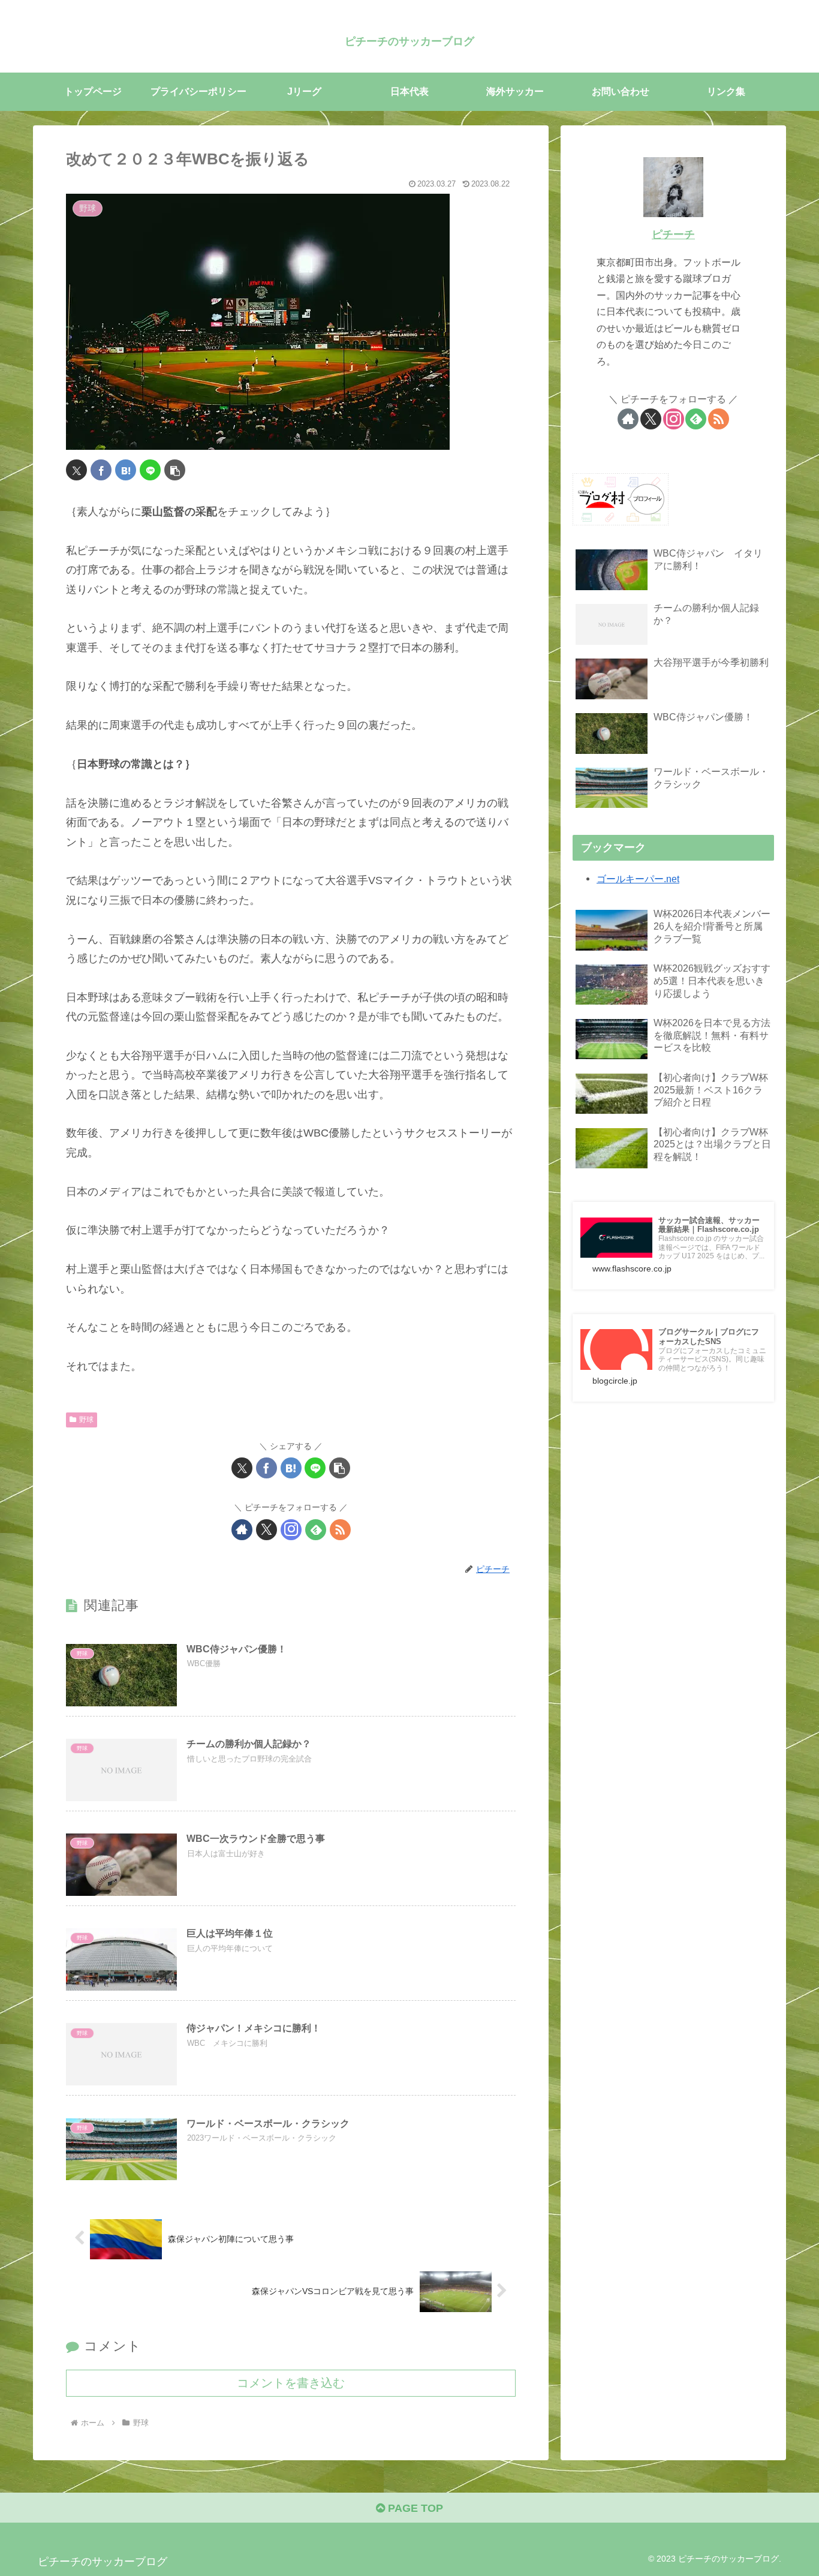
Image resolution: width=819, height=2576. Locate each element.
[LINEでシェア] (150, 470)
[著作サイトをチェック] (242, 1530)
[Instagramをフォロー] (291, 1530)
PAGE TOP (414, 2508)
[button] (175, 470)
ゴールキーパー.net (638, 879)
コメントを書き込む (291, 2383)
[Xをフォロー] (267, 1530)
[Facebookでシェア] (101, 470)
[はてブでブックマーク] (126, 470)
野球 (86, 1420)
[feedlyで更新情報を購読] (316, 1530)
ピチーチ (673, 235)
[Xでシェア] (76, 470)
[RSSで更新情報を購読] (340, 1530)
